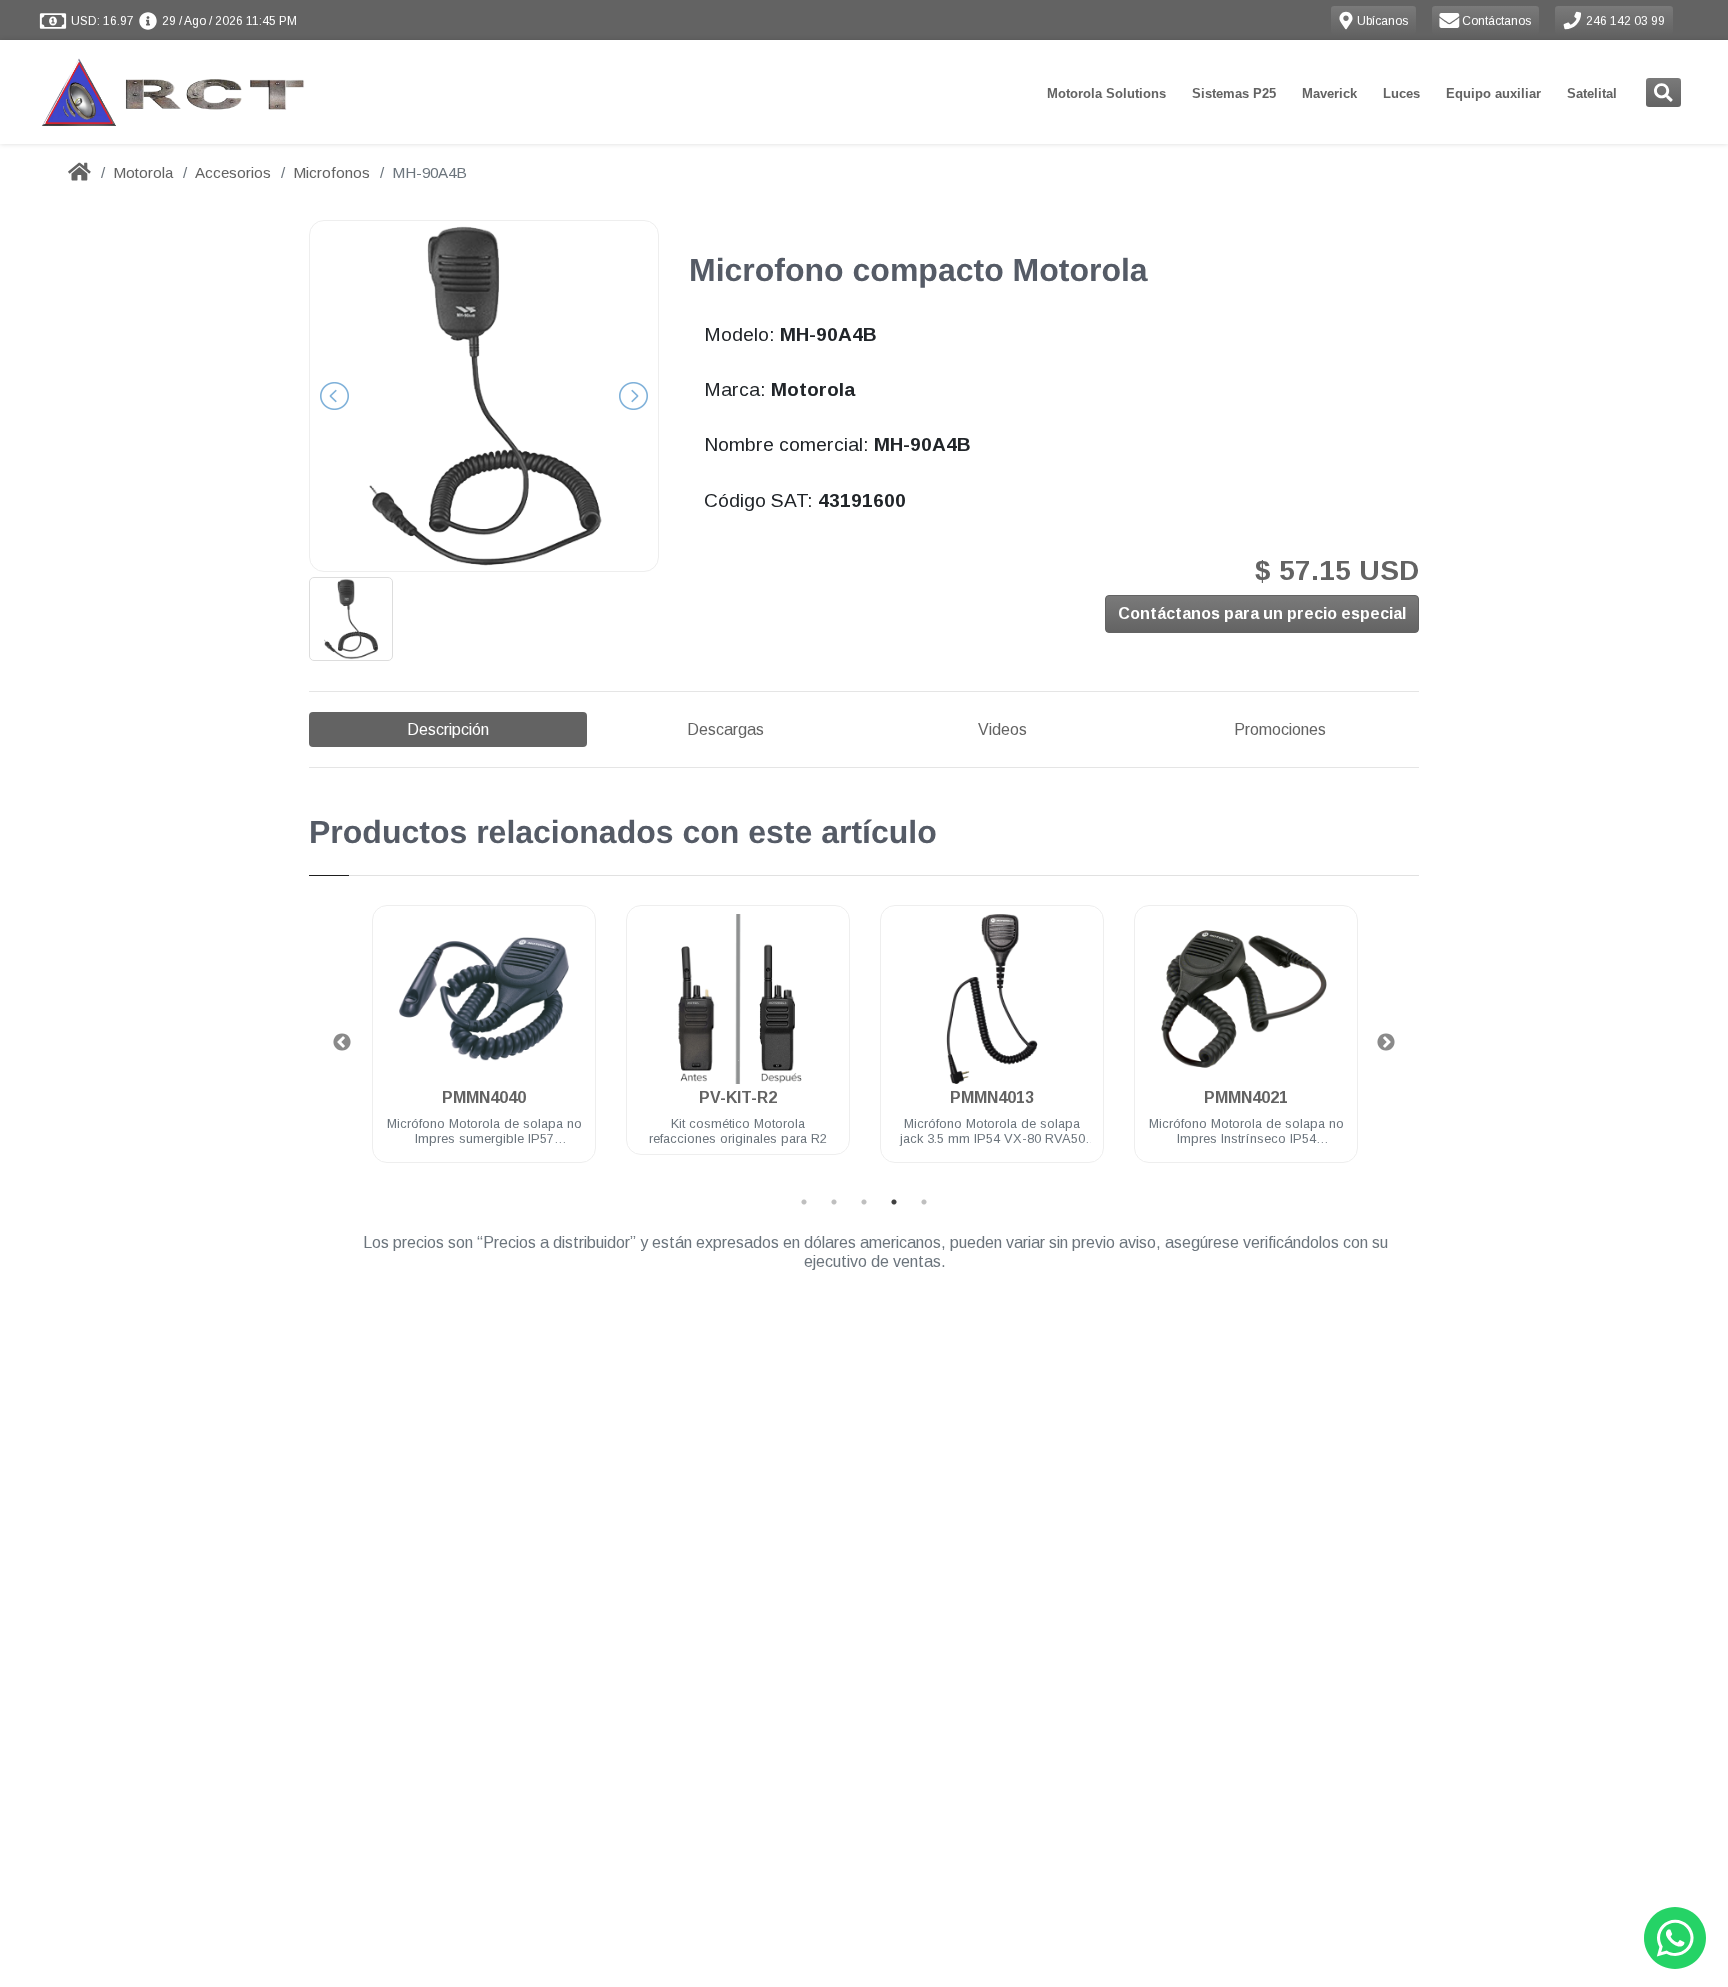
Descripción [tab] (448, 729)
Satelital (1592, 93)
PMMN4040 (484, 1097)
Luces (1401, 93)
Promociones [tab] (1280, 729)
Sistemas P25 (1234, 93)
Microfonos (331, 172)
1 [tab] (804, 1202)
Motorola (143, 172)
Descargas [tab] (725, 729)
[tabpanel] (484, 1045)
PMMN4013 (992, 1097)
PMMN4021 (1246, 1097)
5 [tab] (924, 1202)
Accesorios (233, 172)
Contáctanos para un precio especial (1262, 613)
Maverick (1329, 93)
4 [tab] (894, 1202)
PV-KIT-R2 (738, 1097)
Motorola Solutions (1106, 93)
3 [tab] (864, 1202)
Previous (342, 1043)
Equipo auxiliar (1493, 93)
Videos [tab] (1002, 729)
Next (1386, 1043)
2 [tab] (834, 1202)
